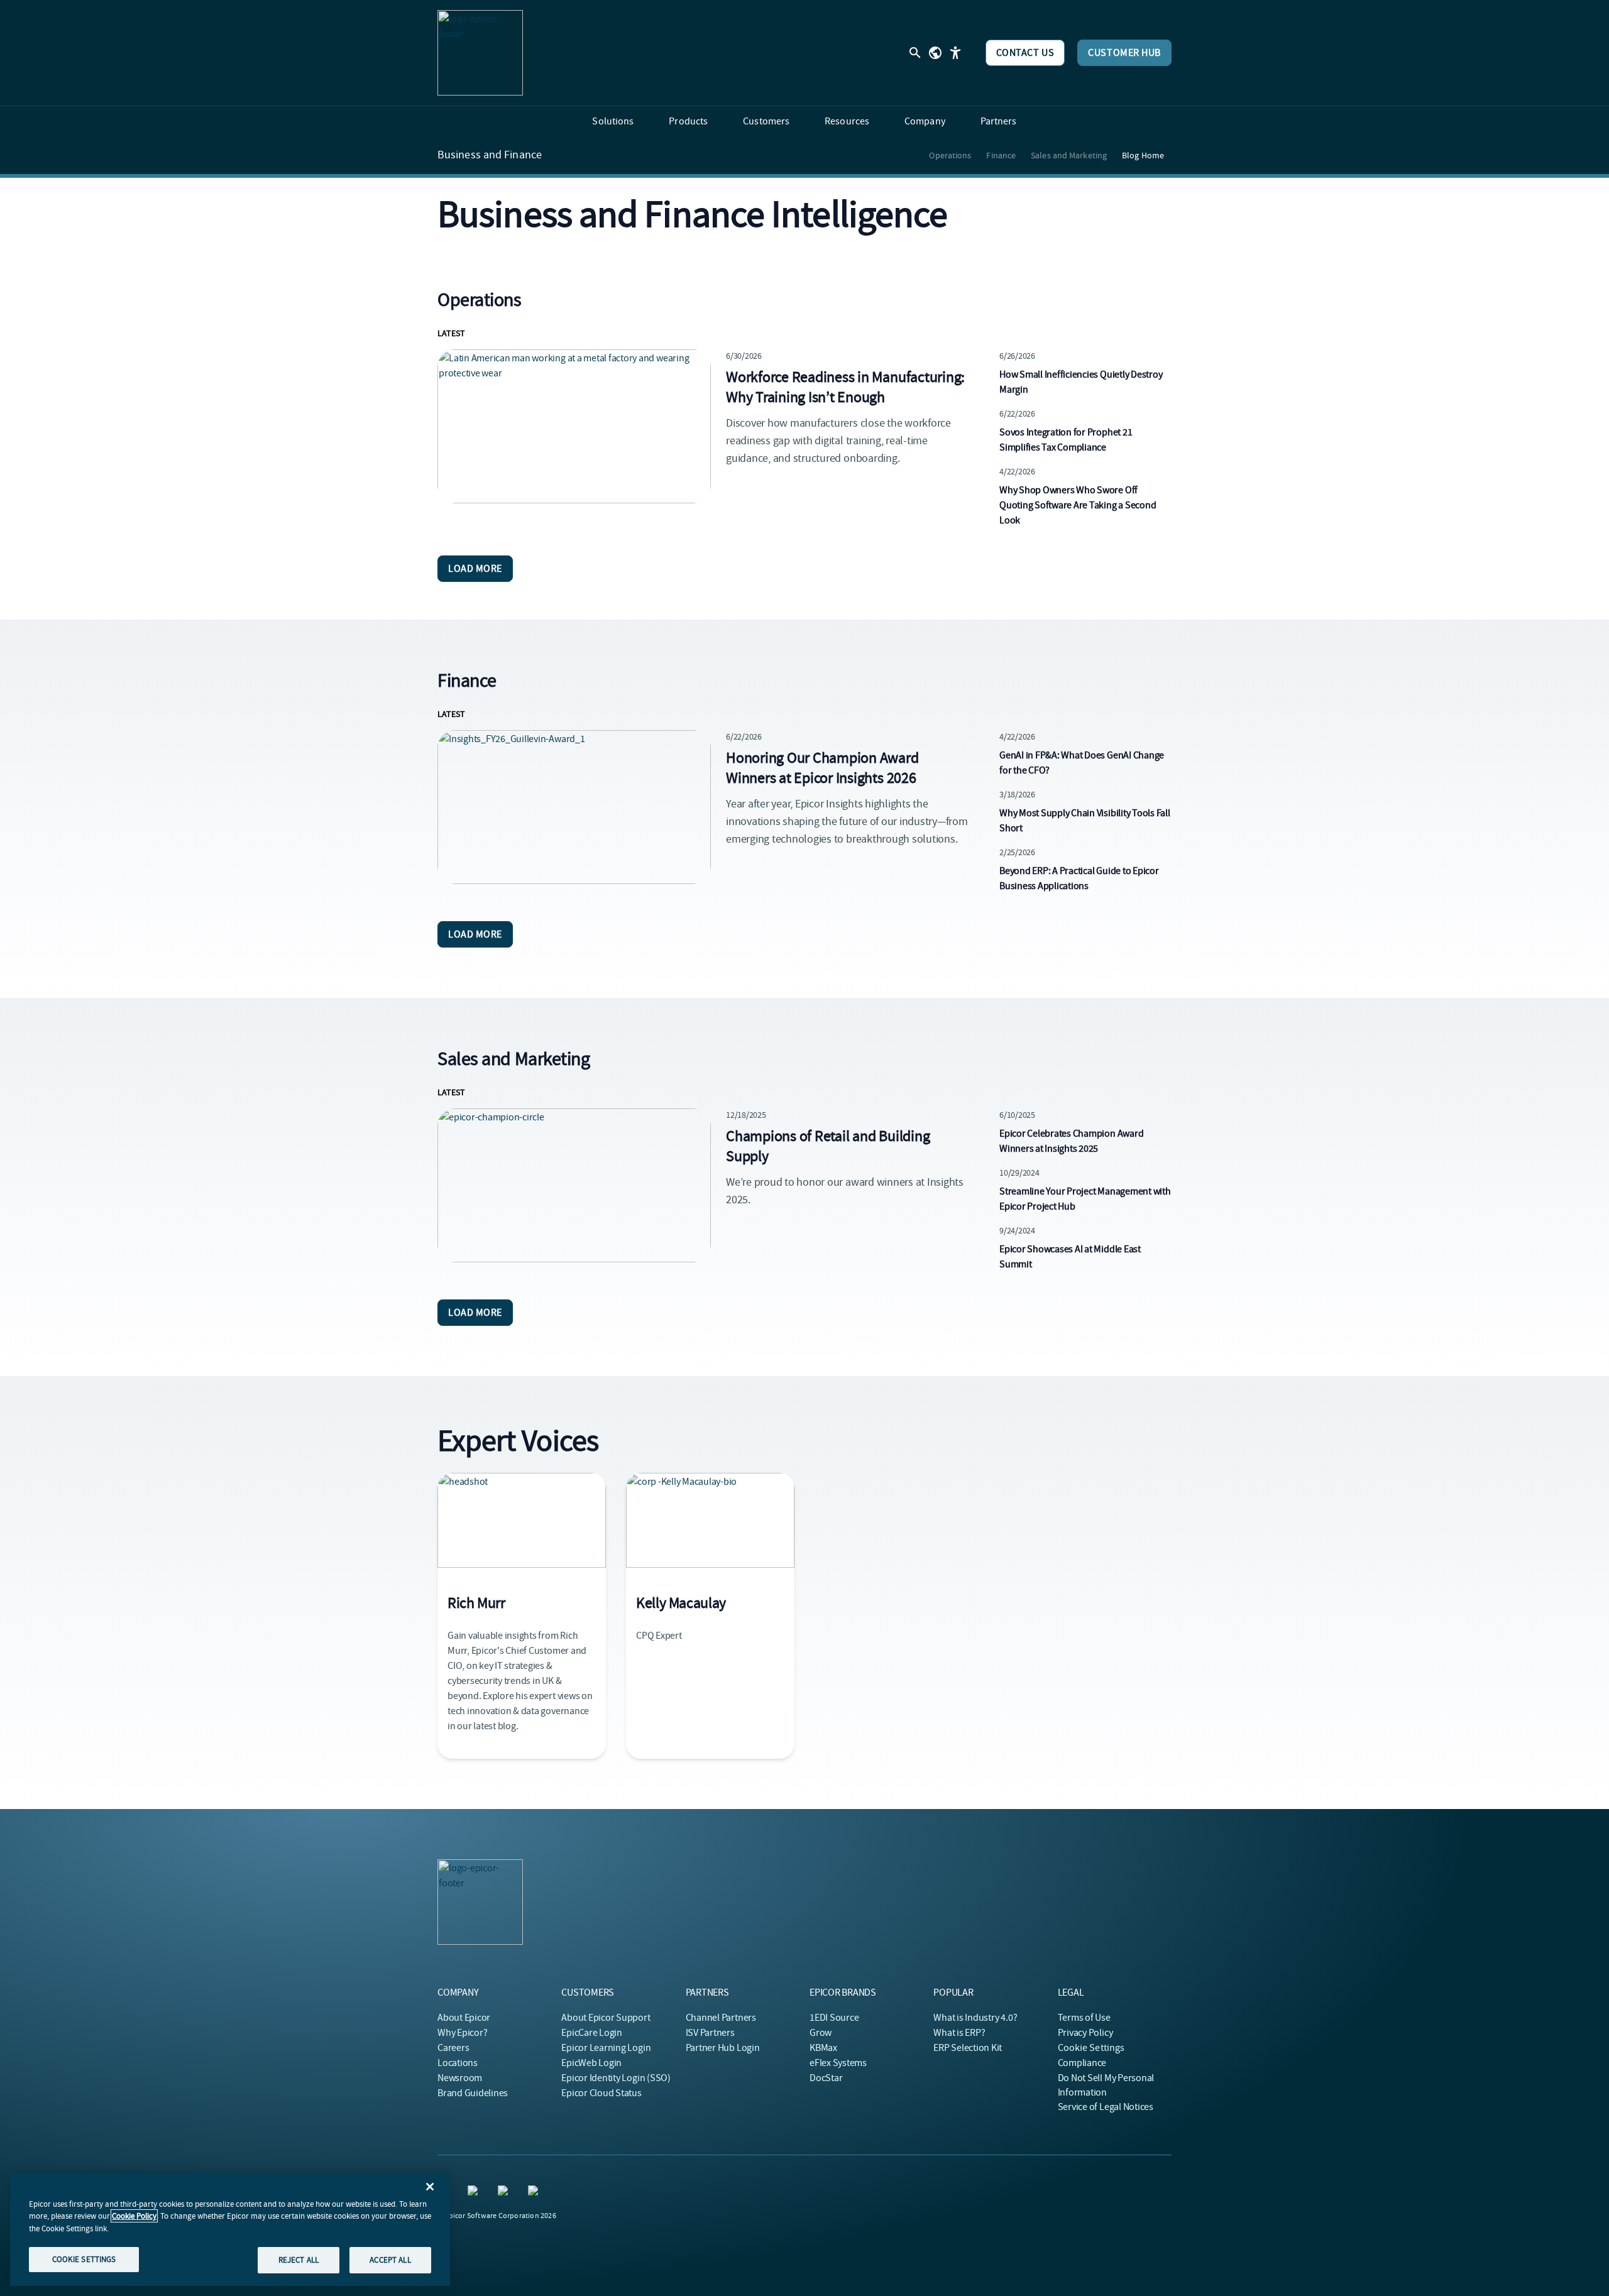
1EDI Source (834, 2018)
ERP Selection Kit (968, 2048)
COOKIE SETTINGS (84, 2259)
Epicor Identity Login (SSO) (616, 2078)
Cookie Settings (1091, 2048)
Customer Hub (1124, 53)
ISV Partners (710, 2033)
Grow (821, 2033)
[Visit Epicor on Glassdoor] (505, 2193)
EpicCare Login (592, 2033)
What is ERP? (959, 2033)
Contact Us (1025, 53)
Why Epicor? (462, 2033)
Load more (475, 569)
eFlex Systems (838, 2063)
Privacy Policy (1085, 2033)
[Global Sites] (935, 53)
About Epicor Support (606, 2018)
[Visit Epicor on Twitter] (535, 2193)
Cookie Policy (134, 2216)
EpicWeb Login (591, 2063)
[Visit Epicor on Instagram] (475, 2193)
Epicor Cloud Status (601, 2093)
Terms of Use (1084, 2018)
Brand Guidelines (473, 2093)
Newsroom (460, 2078)
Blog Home (1143, 155)
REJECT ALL (299, 2260)
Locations (458, 2063)
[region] (230, 2229)
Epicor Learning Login (606, 2048)
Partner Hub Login (723, 2048)
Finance (1001, 155)
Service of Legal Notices (1106, 2107)
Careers (453, 2048)
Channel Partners (721, 2018)
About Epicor (464, 2018)
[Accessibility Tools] (955, 53)
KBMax (823, 2048)
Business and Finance (490, 155)
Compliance (1082, 2063)
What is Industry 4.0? (975, 2018)
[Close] (430, 2187)
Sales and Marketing (1069, 155)
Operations (950, 155)
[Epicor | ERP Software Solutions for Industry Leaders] (480, 53)
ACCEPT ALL (390, 2260)
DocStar (826, 2078)
